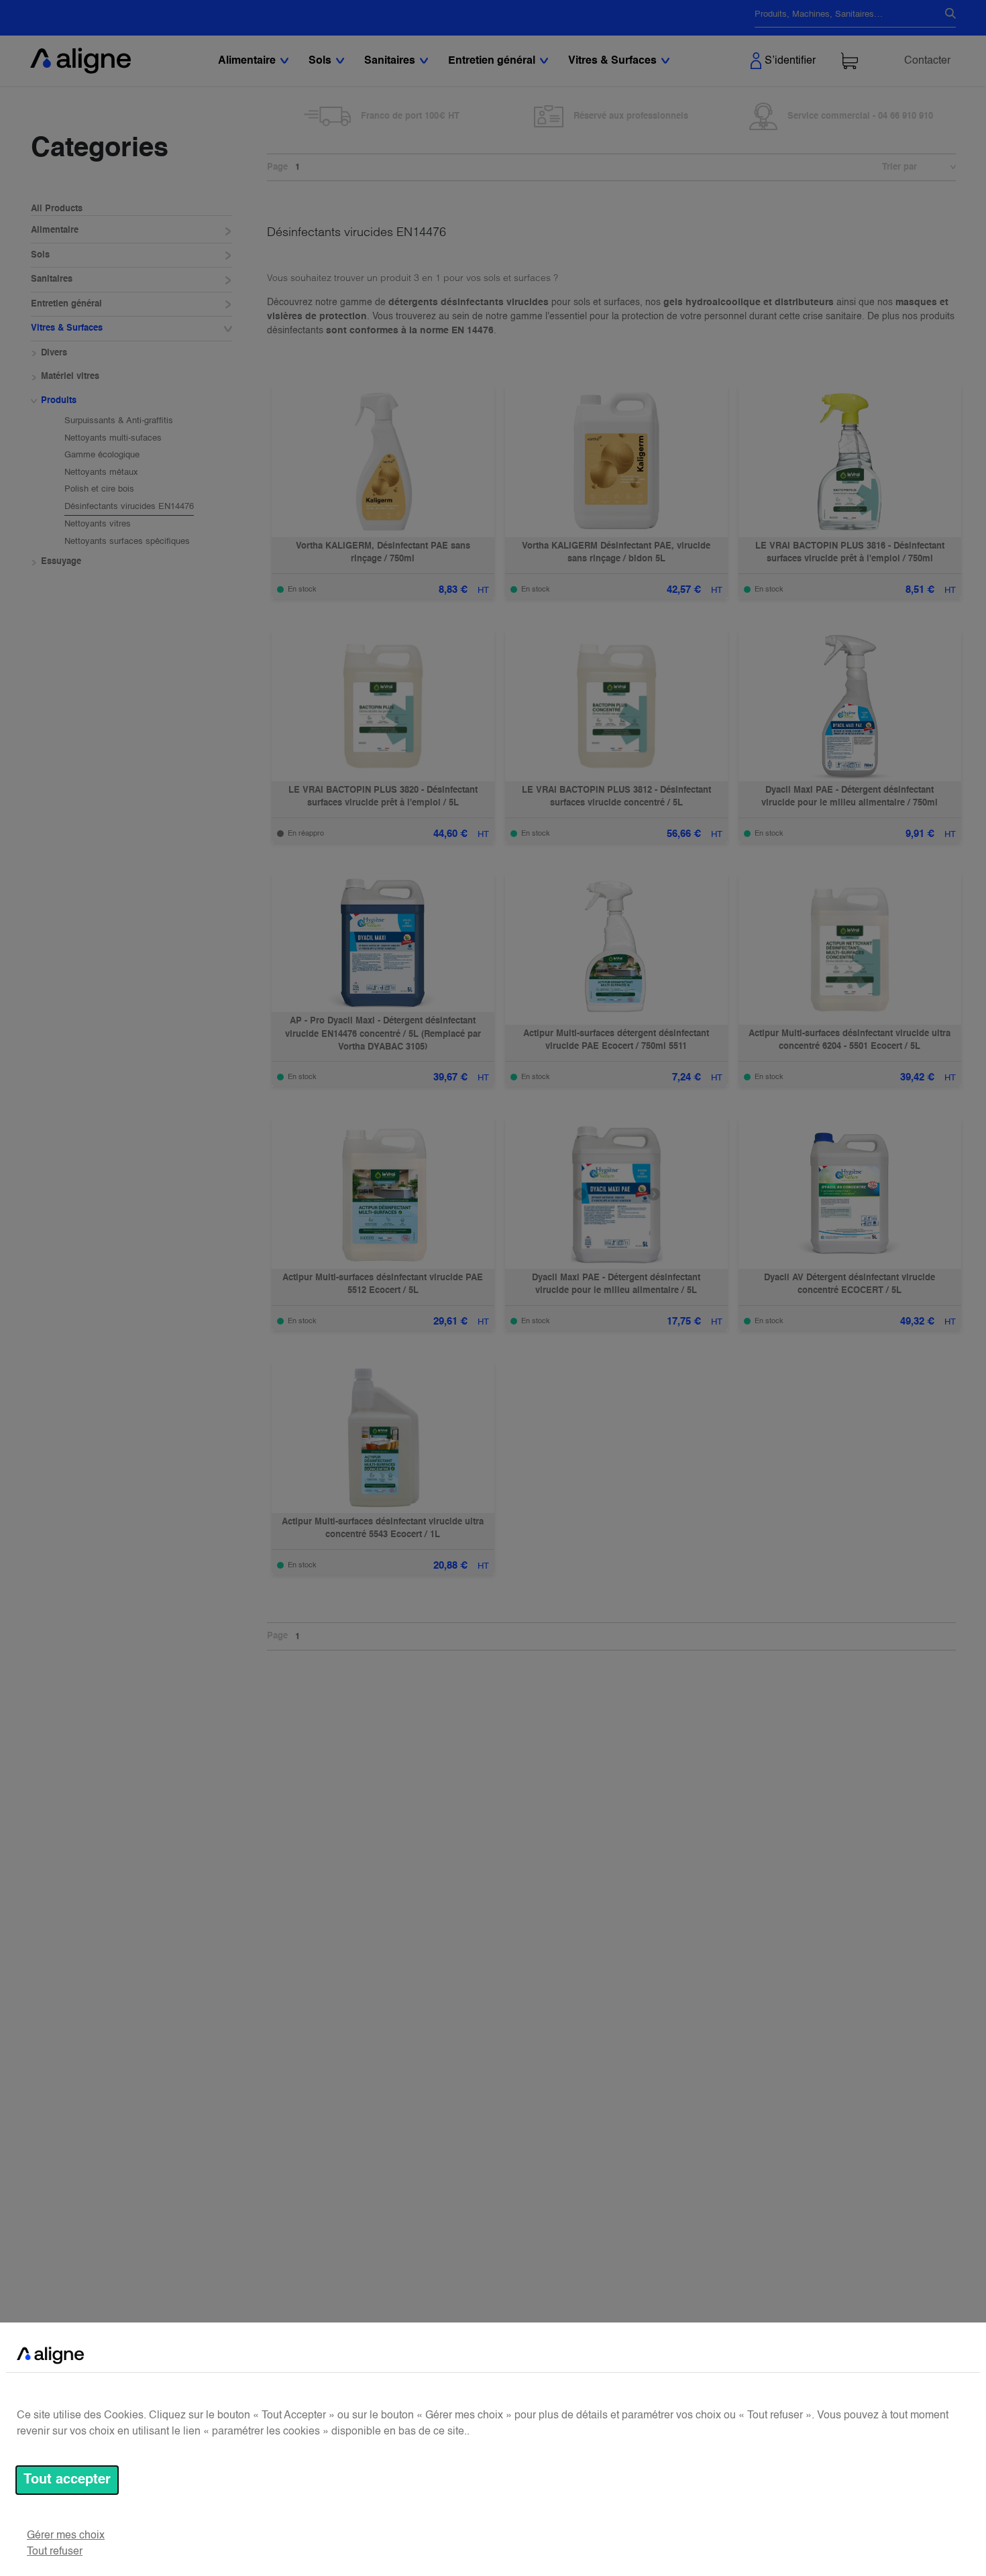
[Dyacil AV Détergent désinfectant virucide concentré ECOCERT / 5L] (850, 1193)
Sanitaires (52, 280)
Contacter (927, 61)
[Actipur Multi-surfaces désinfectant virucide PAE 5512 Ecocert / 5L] (383, 1193)
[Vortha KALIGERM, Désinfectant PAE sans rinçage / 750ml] (383, 462)
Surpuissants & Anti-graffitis (119, 422)
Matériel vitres (70, 377)
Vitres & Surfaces (67, 329)
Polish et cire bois (99, 490)
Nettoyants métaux (101, 472)
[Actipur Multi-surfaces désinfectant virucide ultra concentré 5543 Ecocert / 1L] (383, 1438)
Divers (54, 353)
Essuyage (61, 562)
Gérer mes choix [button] (66, 2536)
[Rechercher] (945, 15)
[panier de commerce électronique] (850, 61)
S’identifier (790, 61)
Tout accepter (67, 2480)
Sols (40, 255)
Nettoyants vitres (98, 525)
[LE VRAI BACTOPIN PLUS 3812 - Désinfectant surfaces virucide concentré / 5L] (616, 706)
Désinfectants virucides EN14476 (129, 507)
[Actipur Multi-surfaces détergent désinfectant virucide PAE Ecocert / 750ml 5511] (616, 949)
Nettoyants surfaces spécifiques (127, 542)
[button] (946, 168)
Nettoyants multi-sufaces (113, 438)
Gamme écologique (102, 456)
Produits (59, 401)
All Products (57, 209)
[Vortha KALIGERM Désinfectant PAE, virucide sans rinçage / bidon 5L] (616, 462)
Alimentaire (55, 231)
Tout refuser (55, 2552)
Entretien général (66, 304)
